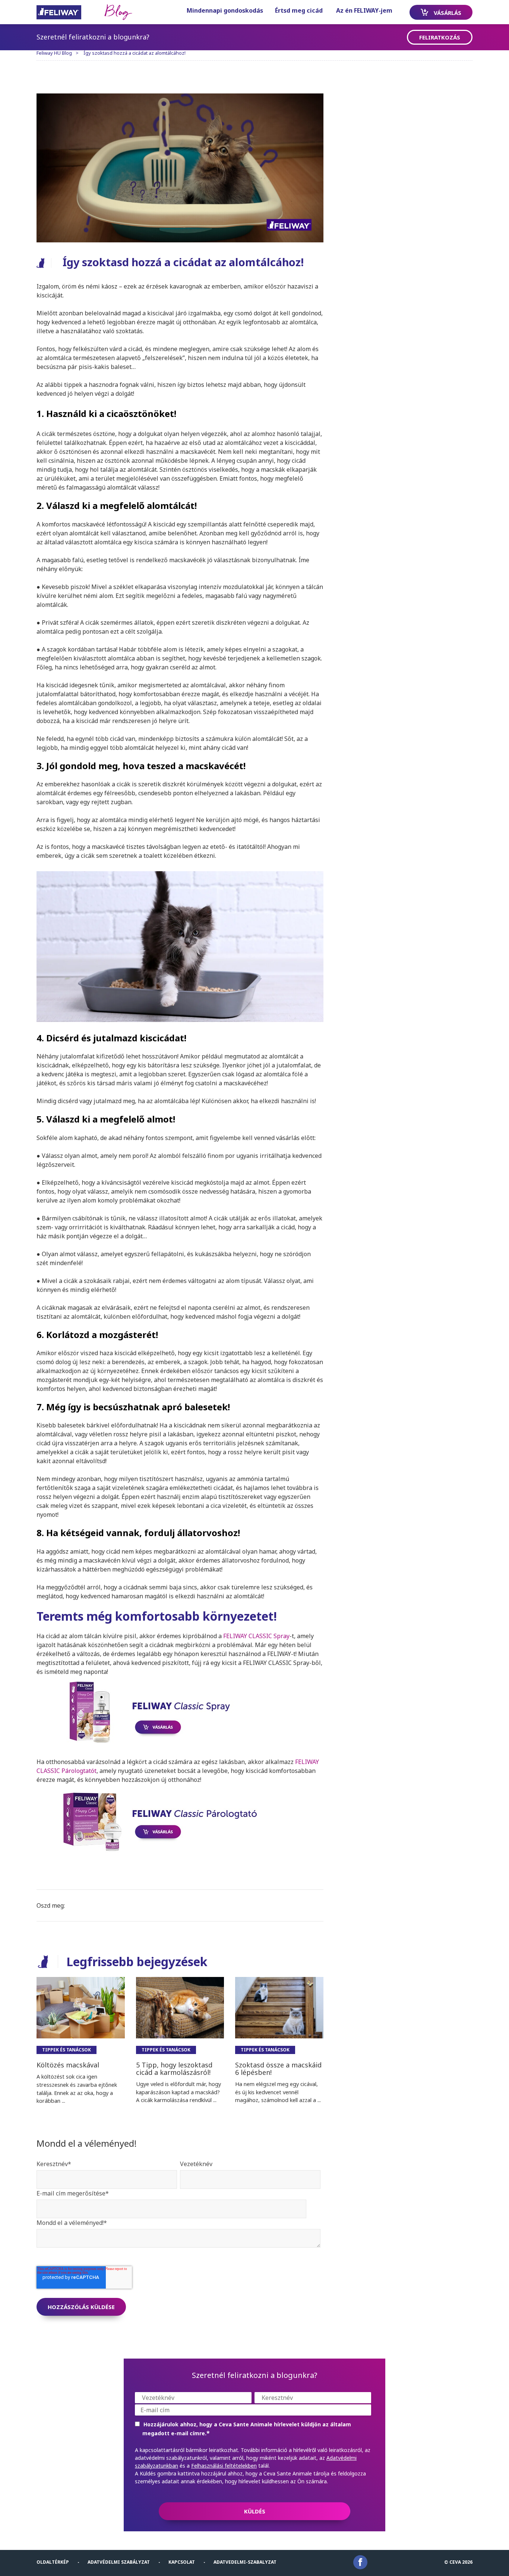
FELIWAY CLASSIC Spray (256, 1636)
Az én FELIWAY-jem (364, 10)
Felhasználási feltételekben (224, 2466)
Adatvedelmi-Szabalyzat (245, 2562)
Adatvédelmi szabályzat (119, 2562)
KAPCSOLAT (182, 2562)
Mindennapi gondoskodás (225, 10)
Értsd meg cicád (299, 10)
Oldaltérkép (53, 2562)
